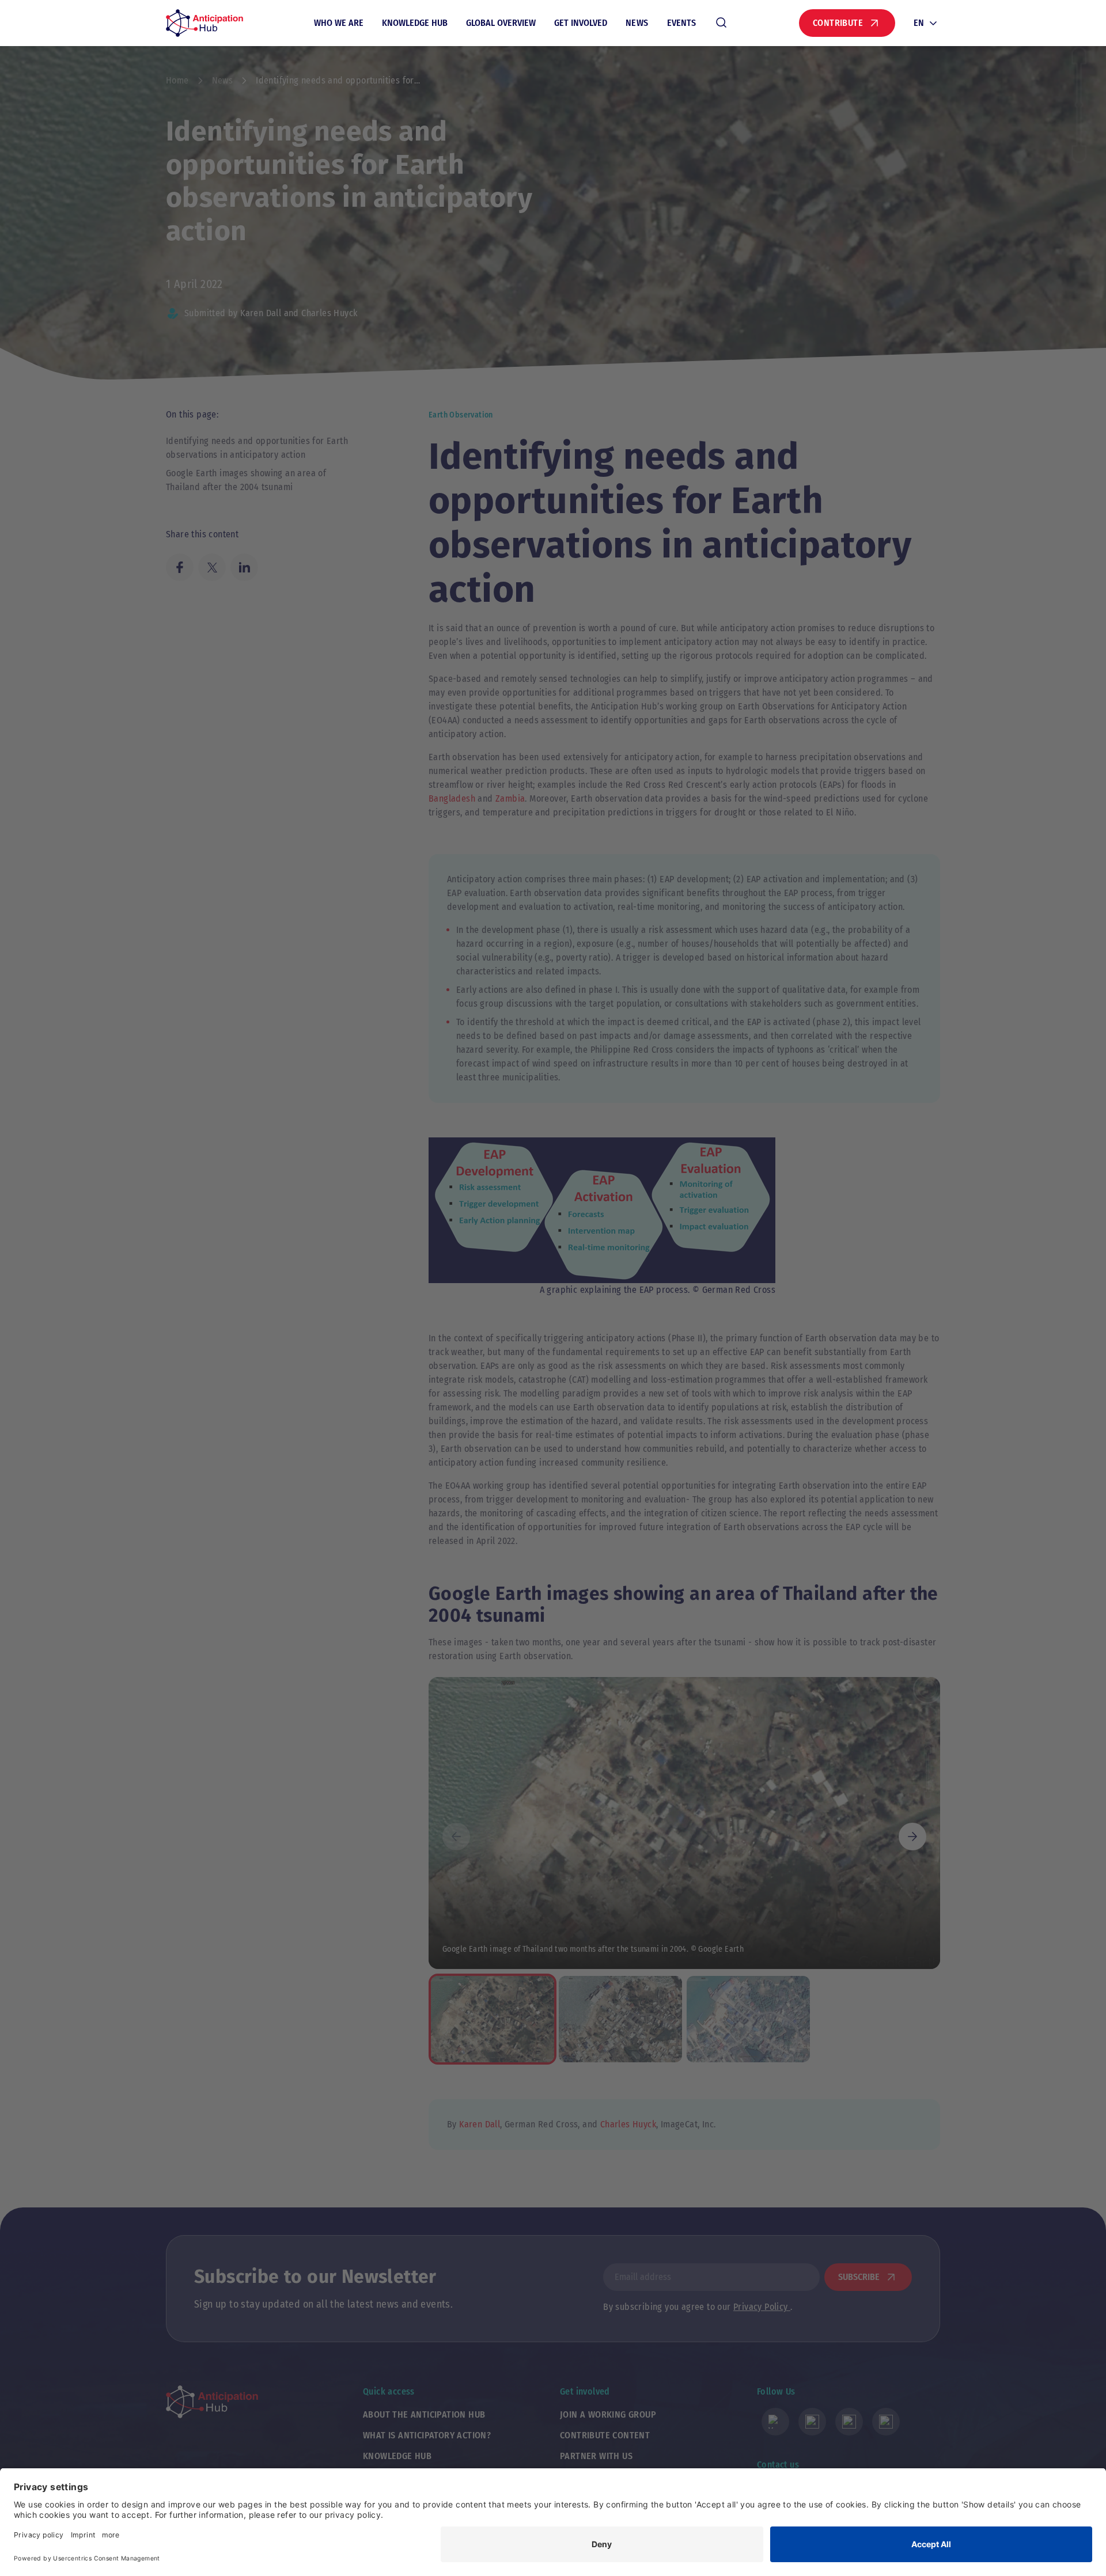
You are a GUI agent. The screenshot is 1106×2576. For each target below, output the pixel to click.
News (637, 23)
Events (681, 23)
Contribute (838, 23)
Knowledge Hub (415, 23)
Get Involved (581, 23)
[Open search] (721, 23)
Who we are (339, 23)
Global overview (501, 23)
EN (919, 23)
